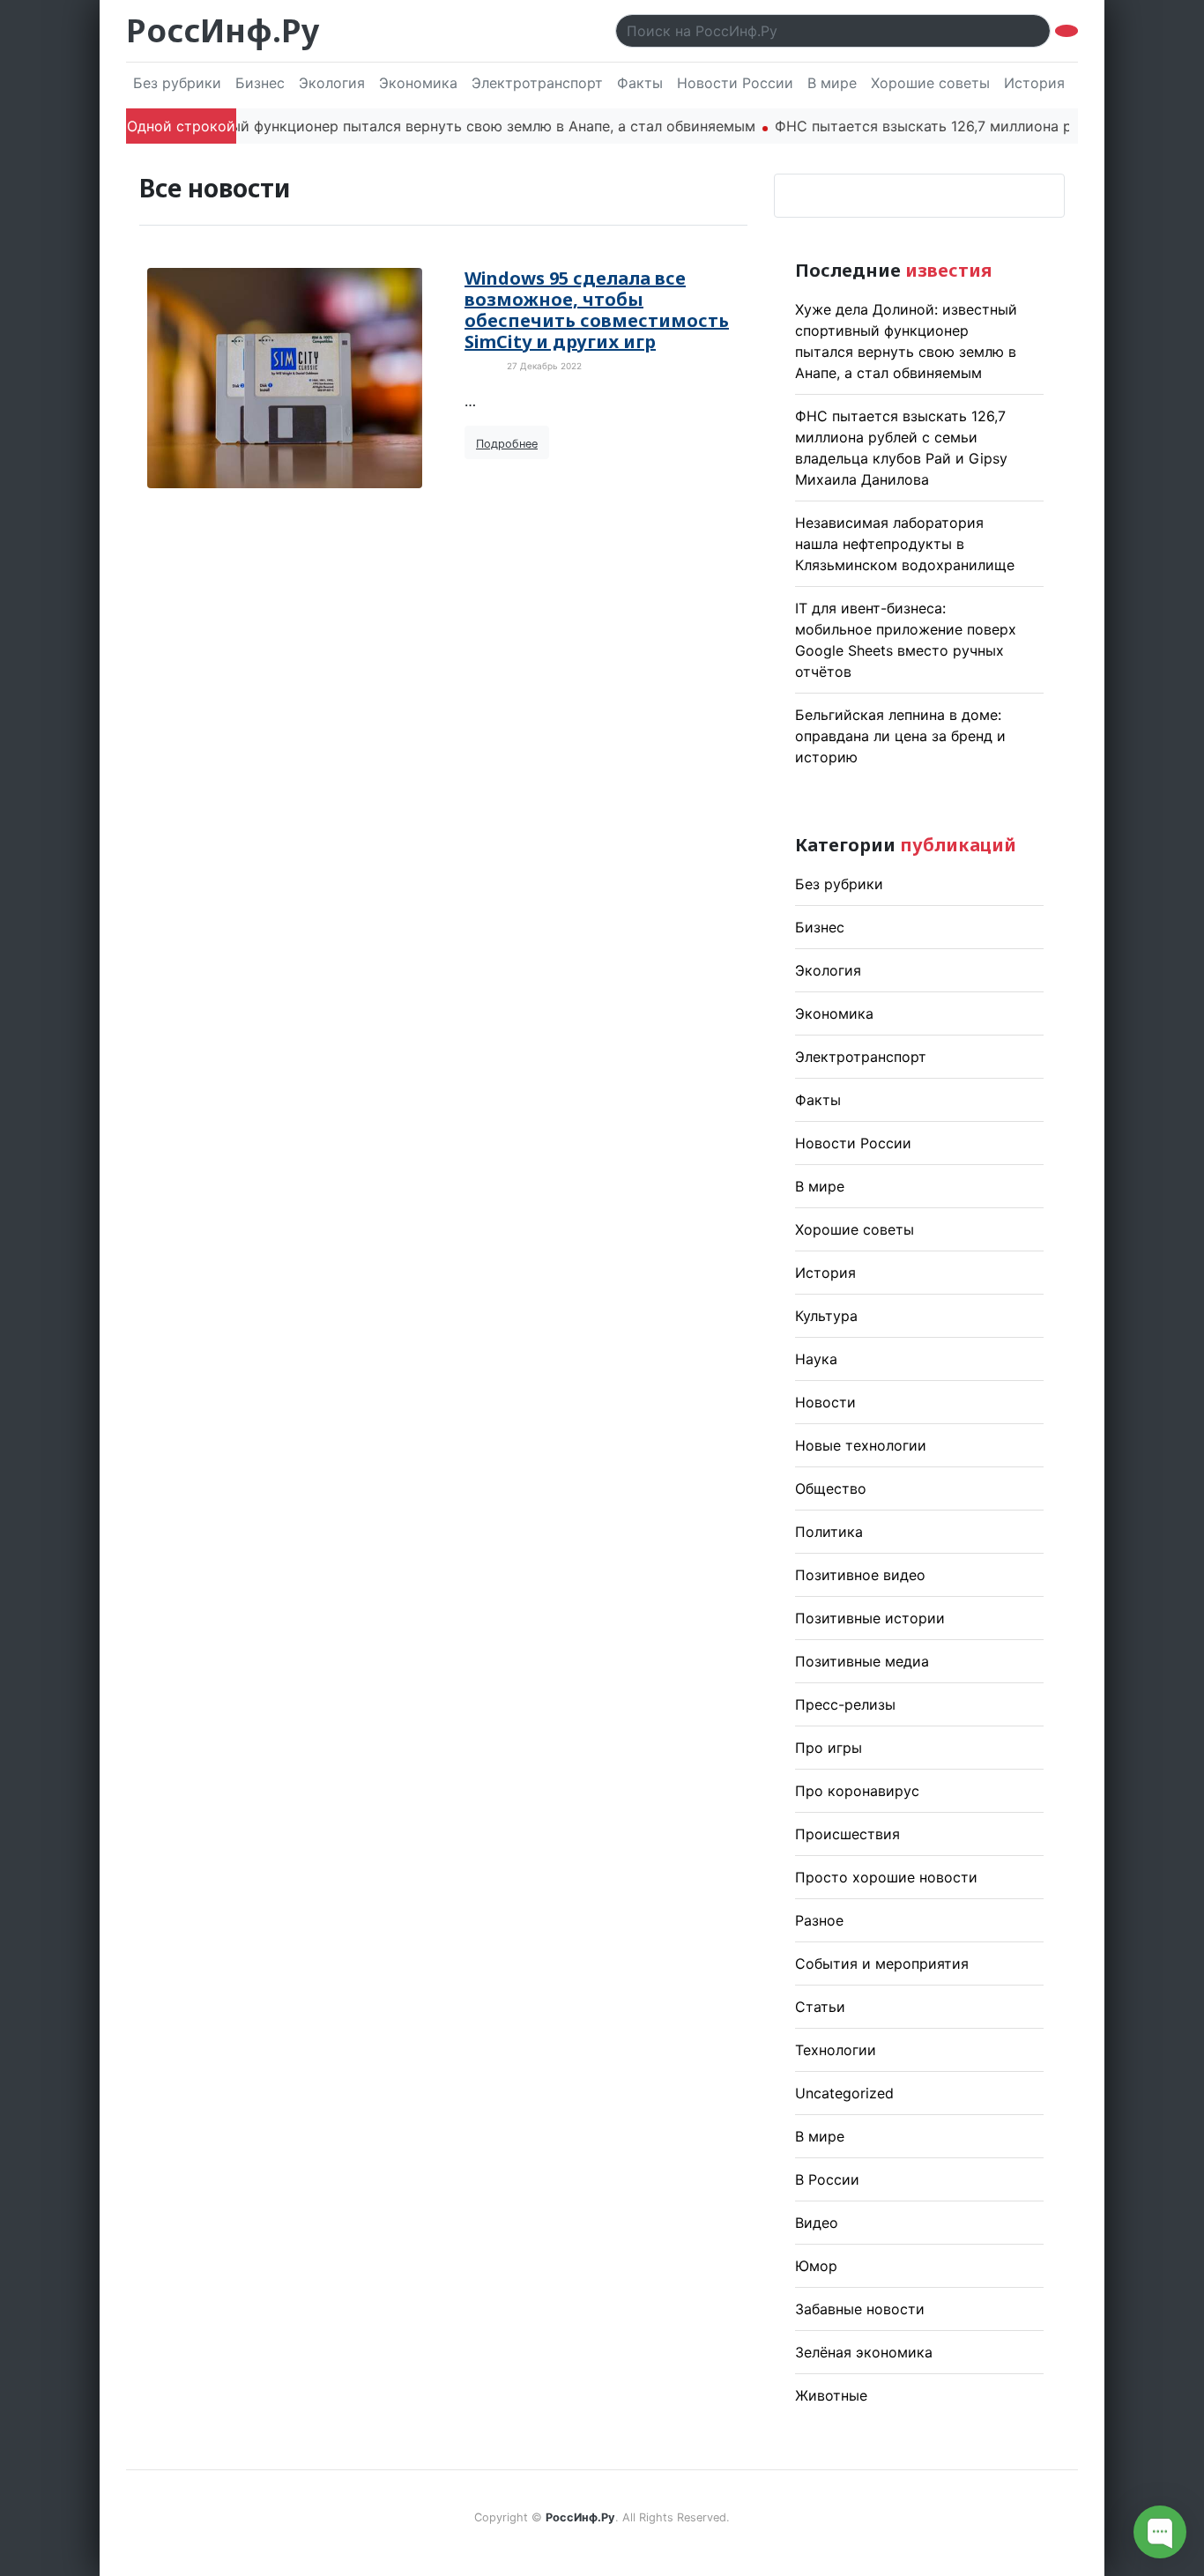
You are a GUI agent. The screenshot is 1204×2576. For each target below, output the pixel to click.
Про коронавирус (857, 1791)
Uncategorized (844, 2093)
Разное (819, 1920)
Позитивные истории (870, 1618)
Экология (332, 83)
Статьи (820, 2007)
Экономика (418, 83)
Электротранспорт (537, 83)
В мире (832, 83)
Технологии (836, 2050)
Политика (829, 1532)
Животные (831, 2395)
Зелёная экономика (864, 2352)
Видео (817, 2223)
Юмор (816, 2266)
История (1034, 83)
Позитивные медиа (862, 1661)
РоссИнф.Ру (223, 30)
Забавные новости (860, 2309)
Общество (831, 1488)
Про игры (829, 1748)
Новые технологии (861, 1445)
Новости (825, 1402)
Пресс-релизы (845, 1704)
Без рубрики (177, 83)
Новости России (735, 83)
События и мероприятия (882, 1964)
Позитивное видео (860, 1575)
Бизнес (260, 83)
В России (827, 2179)
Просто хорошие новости (886, 1877)
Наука (816, 1359)
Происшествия (847, 1834)
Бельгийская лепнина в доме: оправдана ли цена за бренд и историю (900, 736)
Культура (826, 1316)
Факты (640, 83)
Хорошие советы (930, 83)
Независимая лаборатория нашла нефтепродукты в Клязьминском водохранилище (905, 544)
